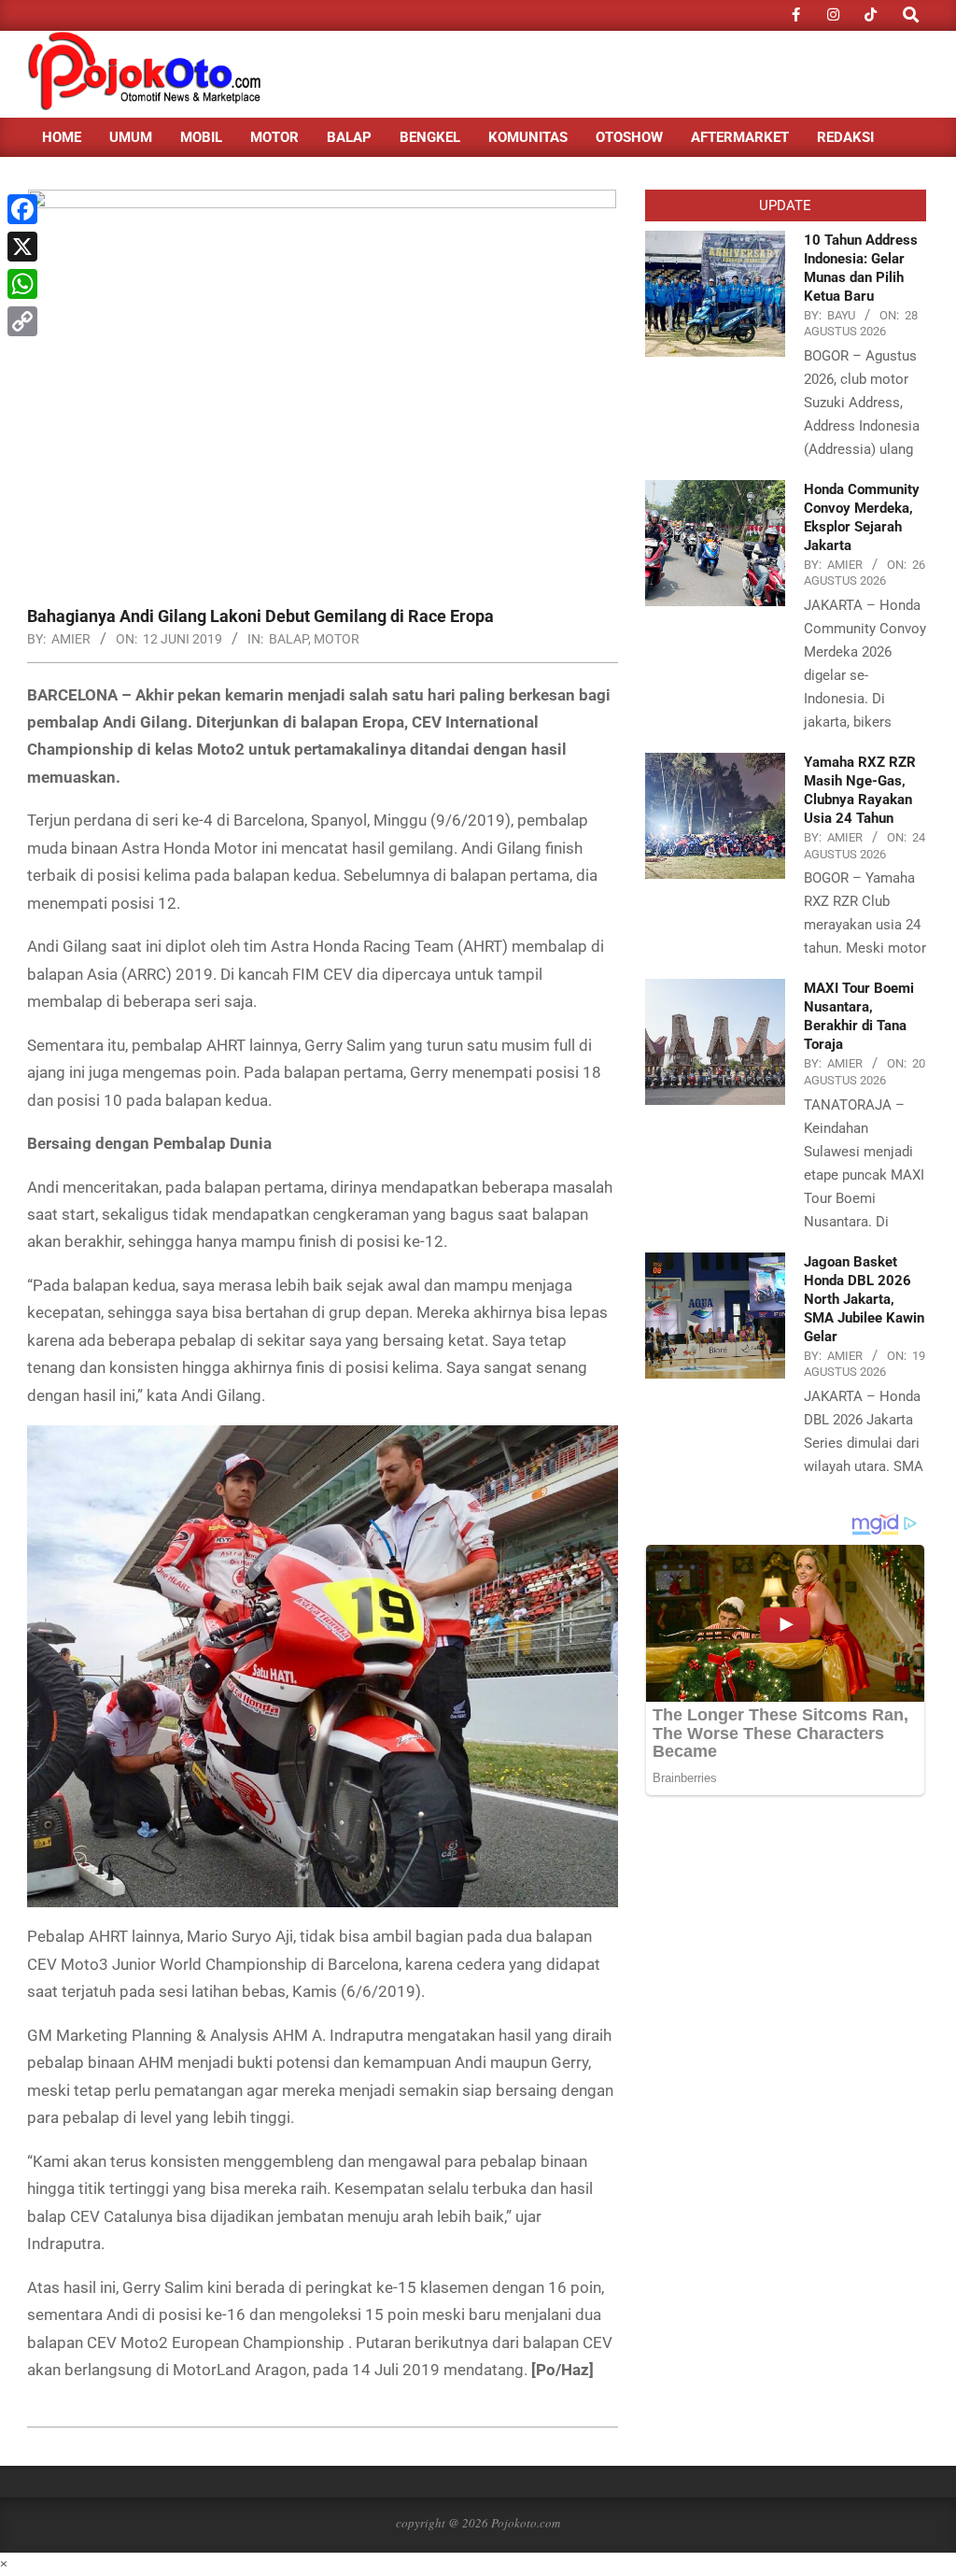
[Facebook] (22, 209)
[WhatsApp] (22, 284)
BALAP (288, 639)
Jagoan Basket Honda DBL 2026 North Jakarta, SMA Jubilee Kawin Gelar (864, 1299)
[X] (22, 247)
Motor (337, 639)
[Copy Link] (22, 321)
